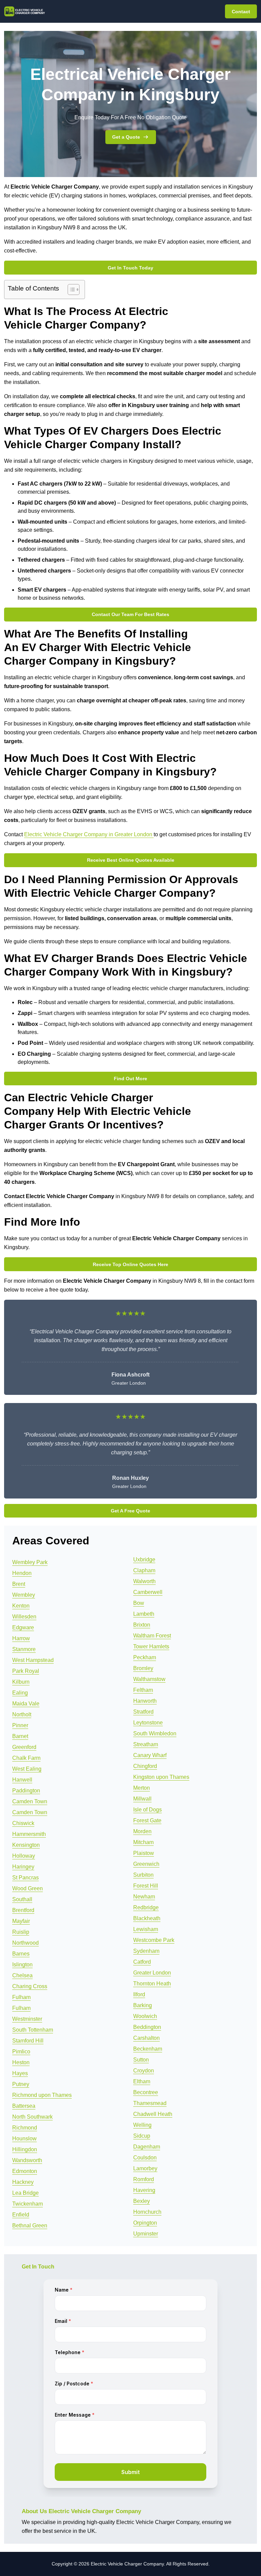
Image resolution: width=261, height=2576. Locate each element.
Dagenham (147, 2147)
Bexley (142, 2201)
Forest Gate (147, 1820)
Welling (142, 2125)
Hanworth (145, 1701)
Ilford (139, 1994)
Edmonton (25, 2171)
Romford (144, 2179)
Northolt (22, 1714)
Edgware (23, 1627)
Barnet (20, 1736)
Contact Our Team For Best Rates (130, 614)
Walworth (144, 1581)
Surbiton (143, 1875)
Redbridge (146, 1907)
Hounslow (24, 2139)
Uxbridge (144, 1559)
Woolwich (145, 2016)
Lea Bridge (25, 2193)
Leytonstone (148, 1723)
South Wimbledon (155, 1733)
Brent (19, 1584)
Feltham (143, 1690)
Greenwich (146, 1864)
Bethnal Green (30, 2225)
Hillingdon (25, 2149)
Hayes (20, 2073)
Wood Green (28, 1888)
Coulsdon (145, 2158)
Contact (241, 12)
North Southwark (32, 2117)
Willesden (24, 1617)
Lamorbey (145, 2168)
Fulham (21, 1997)
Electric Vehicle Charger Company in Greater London (89, 834)
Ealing (20, 1693)
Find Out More (130, 1079)
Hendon (22, 1573)
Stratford (143, 1712)
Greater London (152, 1973)
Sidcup (142, 2136)
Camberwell (148, 1592)
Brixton (142, 1625)
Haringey (23, 1867)
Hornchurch (147, 2212)
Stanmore (24, 1649)
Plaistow (144, 1853)
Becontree (146, 2092)
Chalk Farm (26, 1758)
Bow (139, 1603)
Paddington (26, 1791)
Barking (143, 2005)
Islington (22, 1965)
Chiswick (23, 1823)
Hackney (23, 2182)
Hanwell (22, 1780)
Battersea (24, 2106)
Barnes (21, 1954)
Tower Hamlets (151, 1646)
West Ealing (27, 1769)
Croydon (144, 2071)
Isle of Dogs (147, 1810)
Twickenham (28, 2204)
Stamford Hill (28, 2041)
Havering (144, 2190)
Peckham (145, 1657)
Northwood (25, 1943)
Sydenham (146, 1951)
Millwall (142, 1799)
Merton (142, 1788)
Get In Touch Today (130, 268)
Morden (142, 1831)
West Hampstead (33, 1660)
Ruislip (21, 1932)
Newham (144, 1897)
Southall (22, 1899)
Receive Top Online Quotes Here (130, 1264)
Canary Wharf (150, 1755)
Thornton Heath (152, 1984)
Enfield (21, 2215)
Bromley (143, 1668)
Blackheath (147, 1918)
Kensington (26, 1845)
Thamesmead (150, 2103)
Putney (21, 2084)
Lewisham (146, 1929)
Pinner (20, 1725)
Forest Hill (146, 1886)
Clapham (144, 1570)
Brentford (23, 1910)
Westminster (27, 2019)
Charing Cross (30, 1986)
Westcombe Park (154, 1940)
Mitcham (143, 1842)
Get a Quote (126, 137)
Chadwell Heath (153, 2114)
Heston (21, 2062)
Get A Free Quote (130, 1511)
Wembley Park (30, 1562)
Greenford (24, 1747)
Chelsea (22, 1975)
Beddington (147, 2027)
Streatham (146, 1744)
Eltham (142, 2081)
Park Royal (26, 1671)
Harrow (21, 1638)
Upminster (146, 2234)
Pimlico (21, 2052)
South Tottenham (33, 2030)
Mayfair (21, 1921)
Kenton (21, 1606)
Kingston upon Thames (161, 1777)
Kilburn (21, 1682)
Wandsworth (27, 2160)
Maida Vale (26, 1704)
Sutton (141, 2060)
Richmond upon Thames (42, 2095)
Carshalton (146, 2038)
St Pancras (25, 1878)
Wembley (24, 1595)
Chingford (145, 1766)
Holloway (24, 1856)
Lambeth (144, 1614)
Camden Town (30, 1801)
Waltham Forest (152, 1636)
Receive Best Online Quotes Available (131, 860)
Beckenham (148, 2049)
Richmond (25, 2128)
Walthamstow (149, 1679)
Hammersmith (29, 1834)
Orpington (145, 2223)
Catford (142, 1962)
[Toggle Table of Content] (70, 290)
